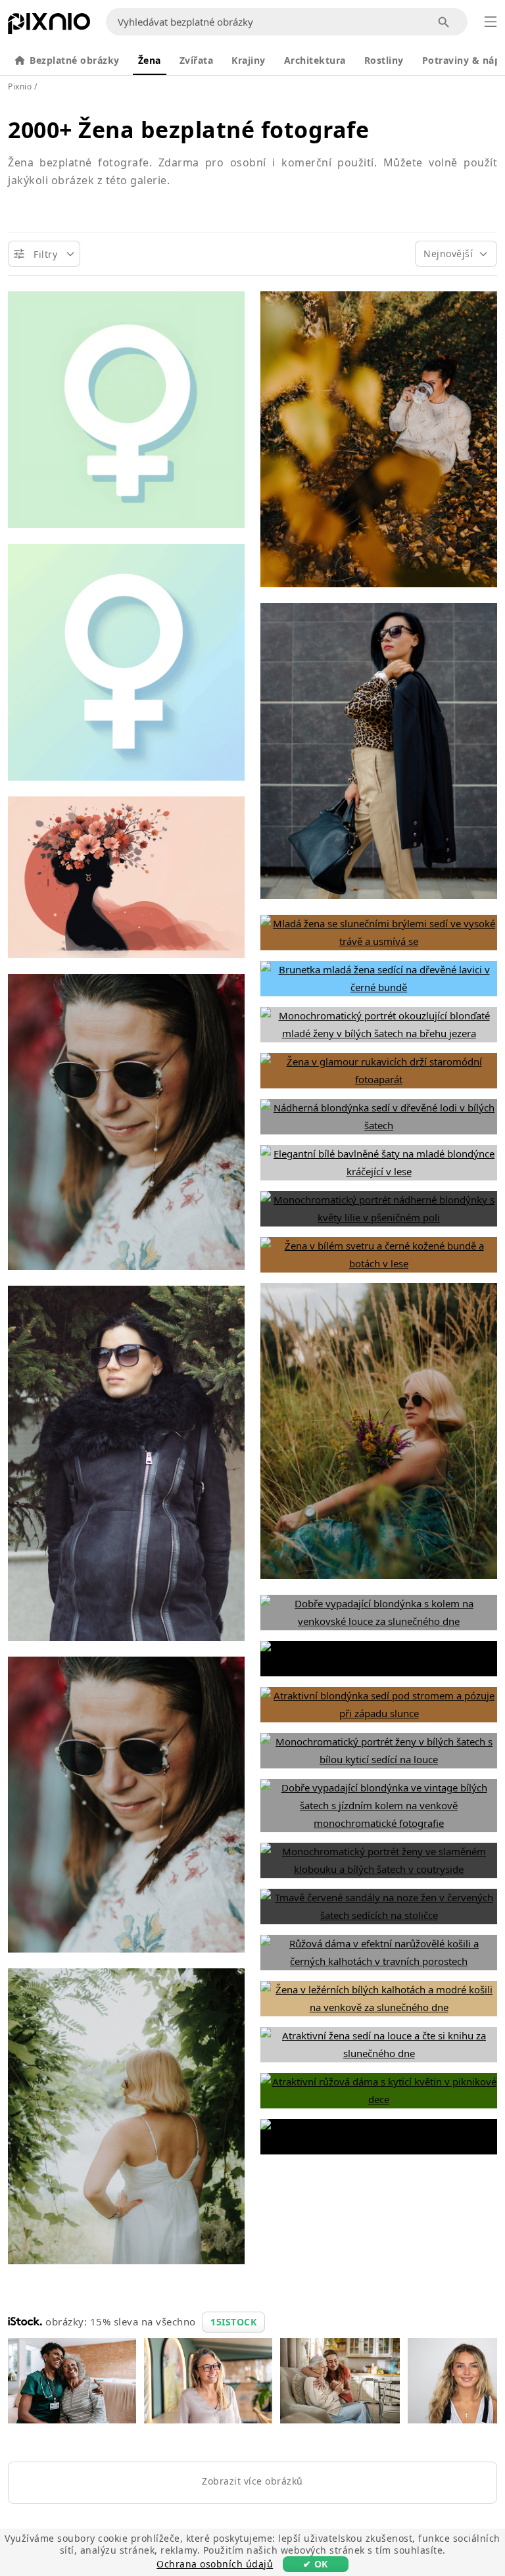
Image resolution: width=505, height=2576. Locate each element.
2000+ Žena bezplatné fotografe (188, 130)
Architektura (315, 60)
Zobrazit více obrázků (252, 2481)
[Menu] (491, 22)
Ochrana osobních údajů (215, 2564)
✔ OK (316, 2564)
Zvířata (197, 60)
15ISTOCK (233, 2322)
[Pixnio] (49, 26)
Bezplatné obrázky (75, 60)
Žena (150, 60)
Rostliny (384, 60)
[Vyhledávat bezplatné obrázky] (444, 22)
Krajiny (249, 60)
